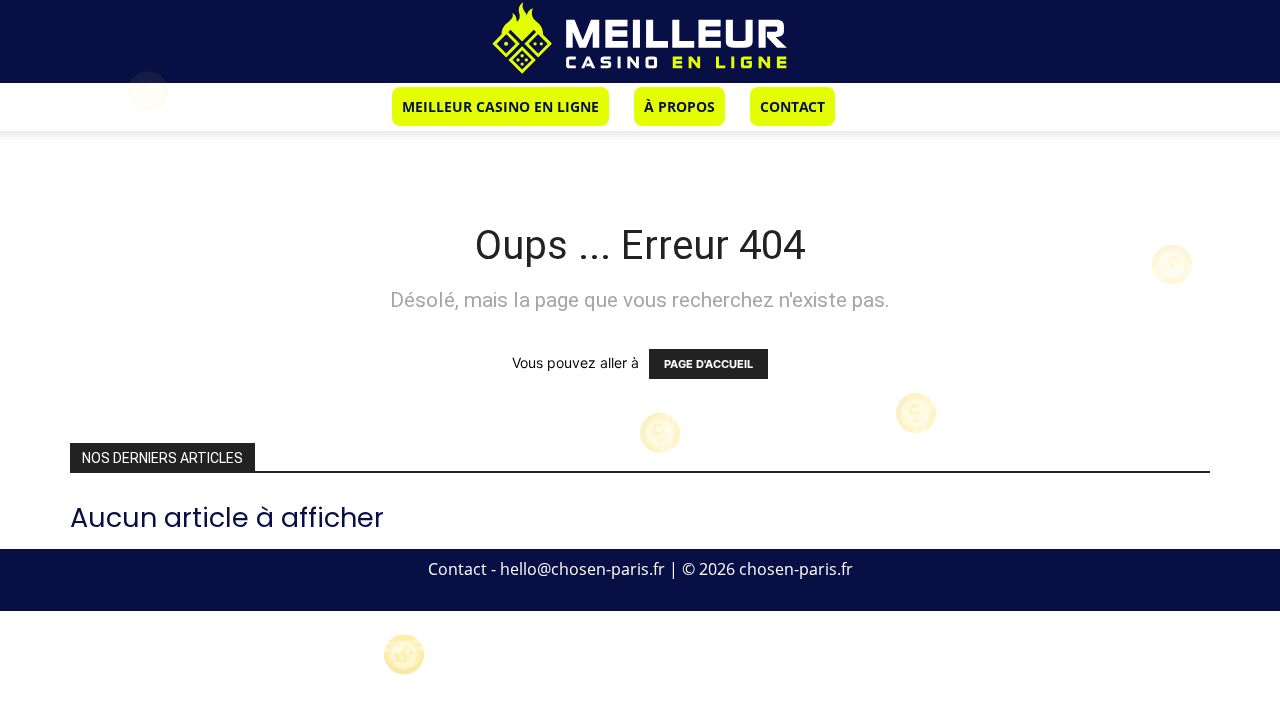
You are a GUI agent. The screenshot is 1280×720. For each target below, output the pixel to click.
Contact (792, 106)
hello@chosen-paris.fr (582, 569)
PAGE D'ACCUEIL (708, 364)
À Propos (679, 106)
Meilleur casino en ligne (500, 106)
